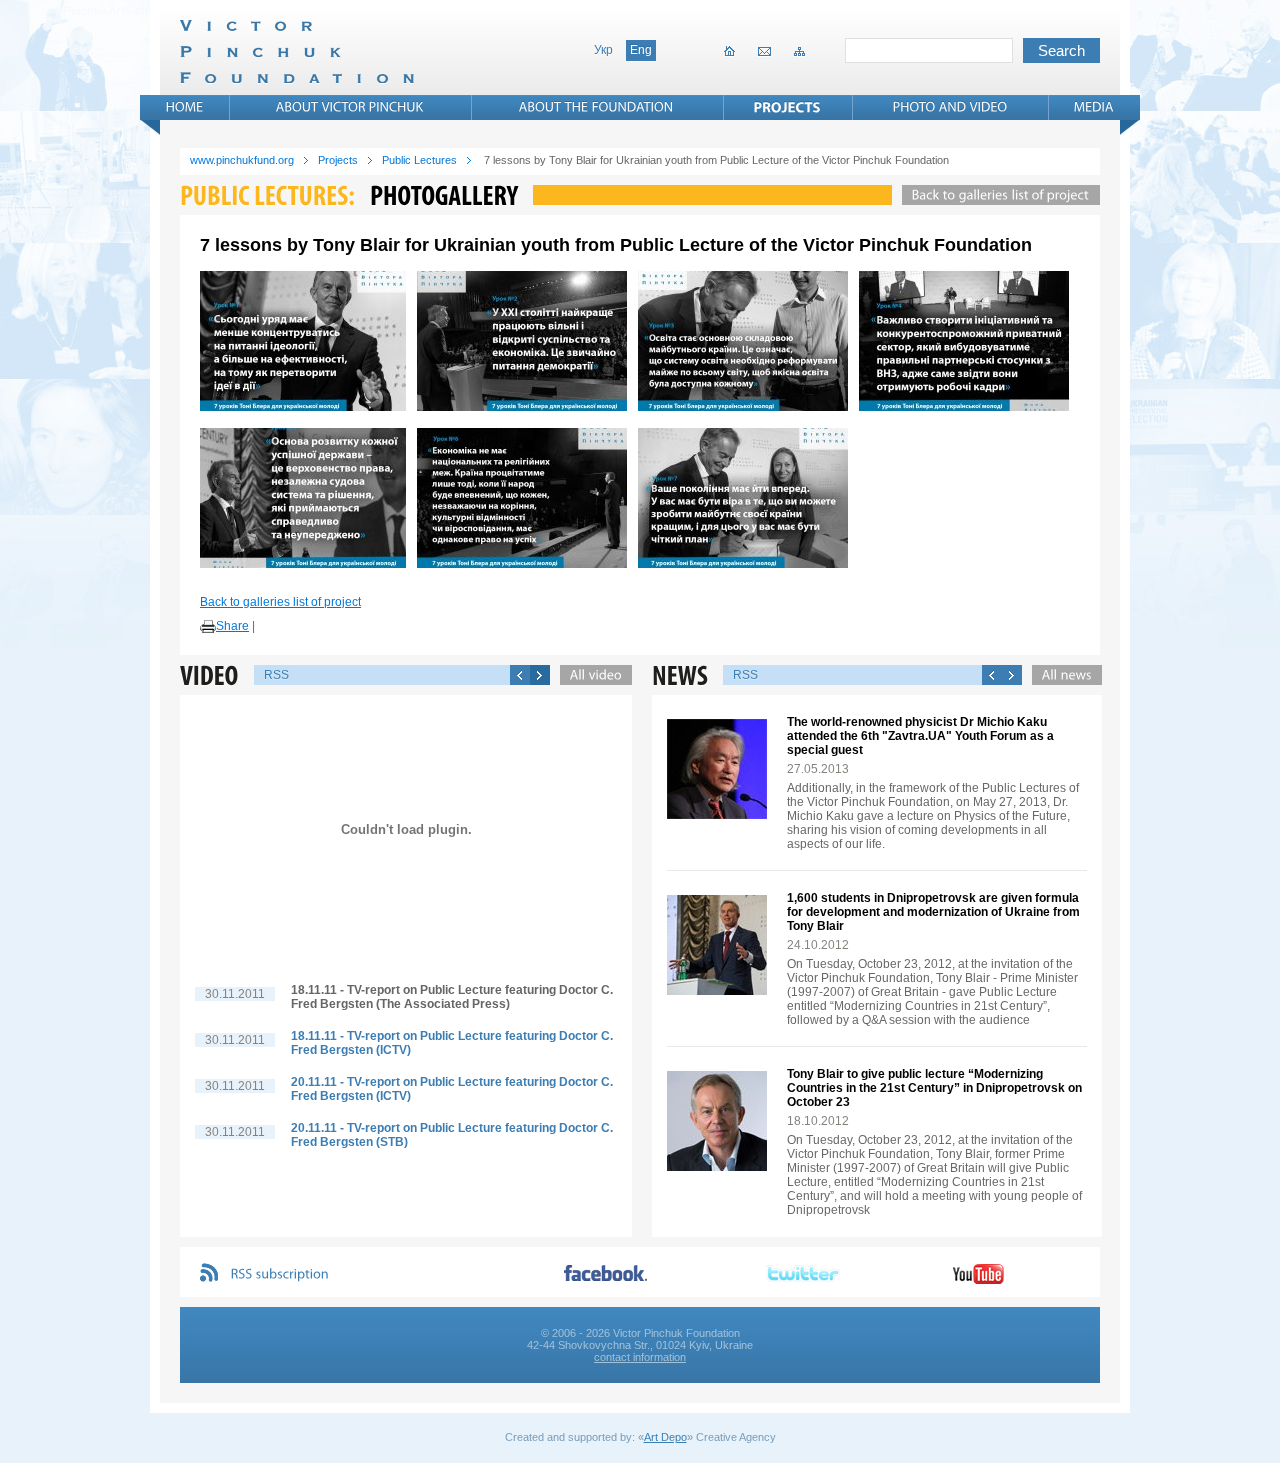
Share (232, 626)
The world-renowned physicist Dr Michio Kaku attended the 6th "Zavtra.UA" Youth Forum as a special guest (920, 736)
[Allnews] (1062, 675)
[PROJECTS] (787, 107)
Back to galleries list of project (280, 602)
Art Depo (665, 1437)
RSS (276, 675)
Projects (338, 160)
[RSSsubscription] (280, 1274)
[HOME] (185, 107)
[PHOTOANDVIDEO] (950, 107)
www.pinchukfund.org (242, 160)
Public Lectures (419, 160)
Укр (603, 50)
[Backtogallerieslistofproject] (996, 195)
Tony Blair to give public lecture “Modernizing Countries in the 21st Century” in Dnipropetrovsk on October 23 (934, 1088)
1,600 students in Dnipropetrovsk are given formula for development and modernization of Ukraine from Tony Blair (933, 912)
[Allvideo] (591, 675)
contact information (640, 1357)
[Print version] (208, 627)
